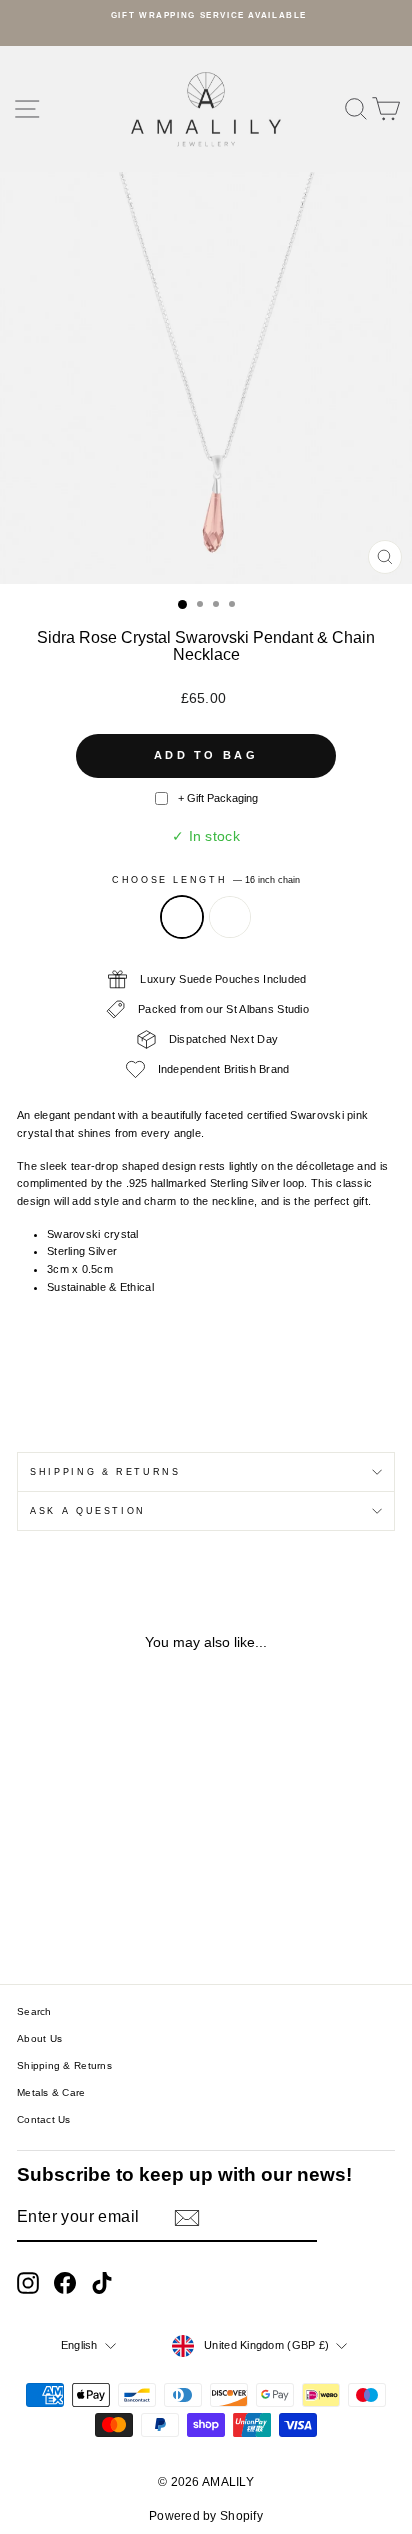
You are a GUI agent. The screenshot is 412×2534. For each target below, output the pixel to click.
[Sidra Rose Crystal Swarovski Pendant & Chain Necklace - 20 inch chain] (100, 1913)
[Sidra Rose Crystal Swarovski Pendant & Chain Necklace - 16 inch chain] (77, 1913)
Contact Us (44, 2119)
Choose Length (206, 880)
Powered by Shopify (206, 2516)
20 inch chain (230, 917)
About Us (39, 2038)
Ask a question (88, 1511)
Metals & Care (51, 2092)
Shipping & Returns (105, 1472)
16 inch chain (182, 917)
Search (34, 2011)
